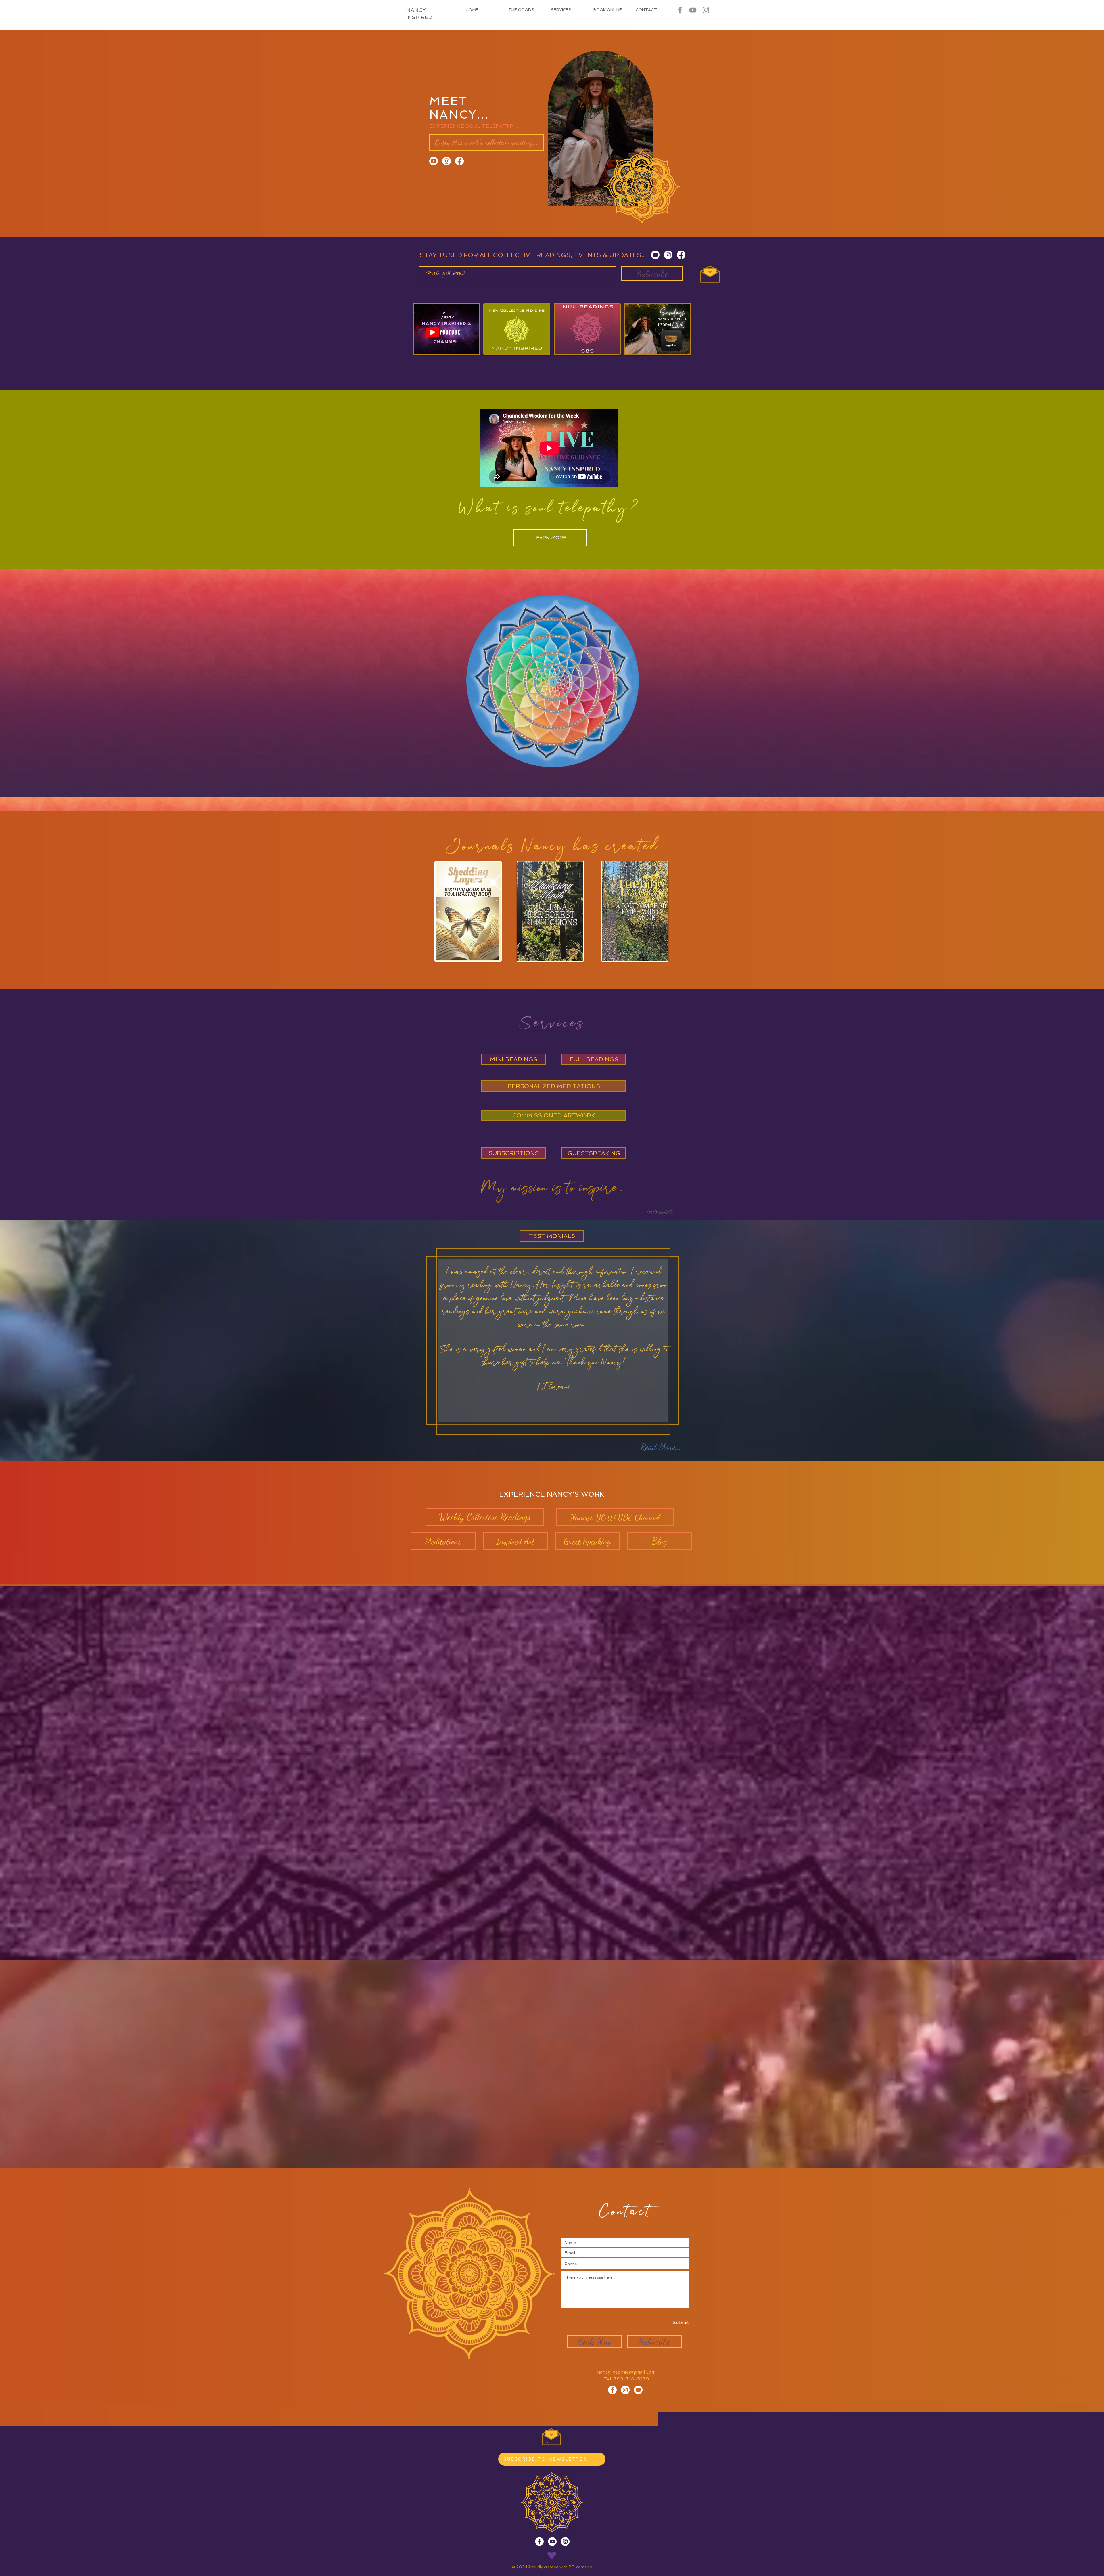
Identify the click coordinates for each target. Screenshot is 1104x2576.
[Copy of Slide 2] (552, 1569)
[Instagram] (446, 161)
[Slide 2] (546, 1569)
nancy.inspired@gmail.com (626, 2372)
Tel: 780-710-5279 (626, 2379)
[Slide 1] (552, 557)
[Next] (1080, 479)
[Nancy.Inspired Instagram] (625, 2390)
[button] (660, 1211)
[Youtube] (434, 161)
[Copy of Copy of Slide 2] (558, 1569)
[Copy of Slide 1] (540, 1569)
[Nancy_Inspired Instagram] (706, 10)
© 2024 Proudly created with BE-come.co (552, 2567)
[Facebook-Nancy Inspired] (612, 2390)
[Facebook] (459, 161)
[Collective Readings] (638, 2390)
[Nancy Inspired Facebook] (680, 10)
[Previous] (24, 479)
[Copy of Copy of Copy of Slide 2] (563, 1569)
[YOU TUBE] (693, 10)
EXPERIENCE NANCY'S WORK (552, 1494)
